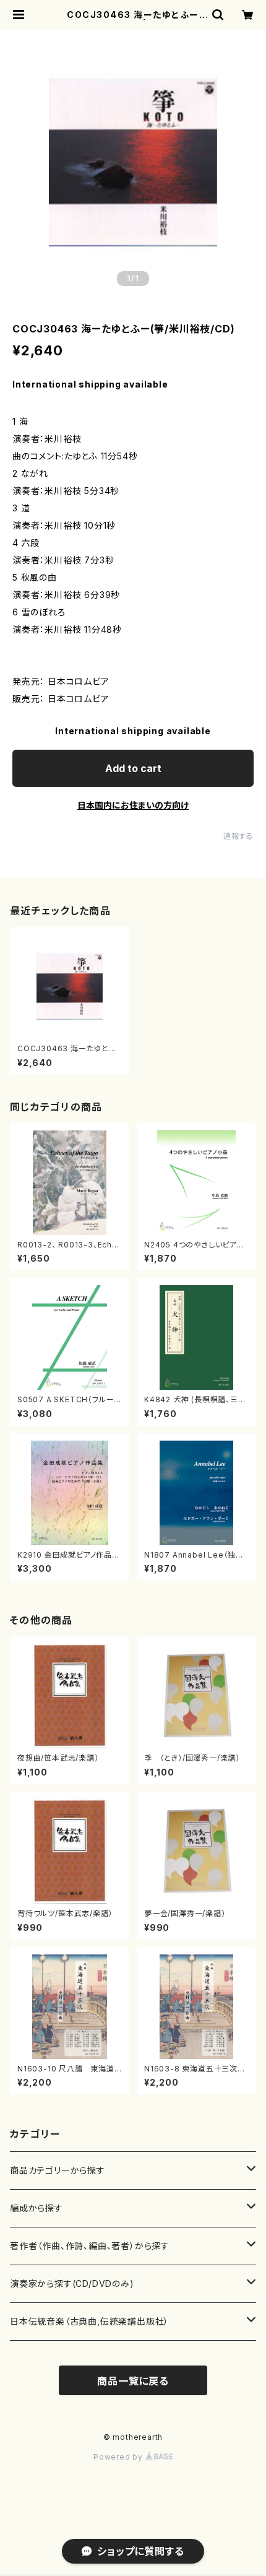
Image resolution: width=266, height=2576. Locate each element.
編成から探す (36, 2208)
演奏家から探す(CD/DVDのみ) (72, 2283)
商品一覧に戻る (133, 2381)
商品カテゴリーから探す (58, 2170)
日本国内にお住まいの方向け (133, 805)
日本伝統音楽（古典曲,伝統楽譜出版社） (89, 2321)
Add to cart (133, 768)
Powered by (119, 2457)
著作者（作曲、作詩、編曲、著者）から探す (90, 2246)
